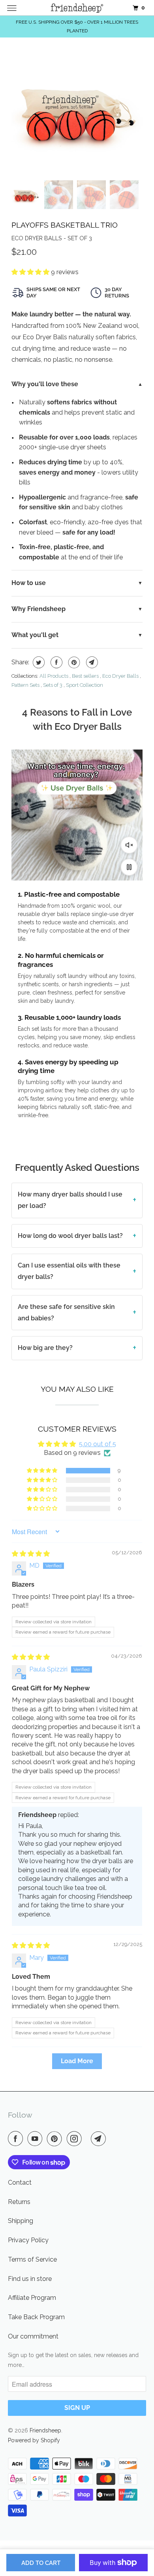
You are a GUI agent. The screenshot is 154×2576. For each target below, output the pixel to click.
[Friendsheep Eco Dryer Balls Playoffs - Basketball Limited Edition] (77, 111)
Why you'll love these (45, 384)
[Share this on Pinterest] (73, 662)
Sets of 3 (53, 685)
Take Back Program (36, 2317)
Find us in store (30, 2279)
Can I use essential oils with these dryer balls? (69, 1271)
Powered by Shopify (34, 2440)
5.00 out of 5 (98, 1444)
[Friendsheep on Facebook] (17, 2139)
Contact (20, 2182)
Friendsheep (45, 2430)
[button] (31, 272)
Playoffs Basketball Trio (65, 225)
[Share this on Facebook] (55, 662)
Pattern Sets (25, 685)
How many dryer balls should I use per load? (70, 1200)
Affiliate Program (32, 2298)
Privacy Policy (28, 2240)
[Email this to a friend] (91, 662)
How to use (29, 583)
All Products (54, 676)
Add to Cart (41, 2563)
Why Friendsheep (38, 609)
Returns (19, 2202)
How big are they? (45, 1348)
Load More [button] (77, 2061)
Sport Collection (85, 685)
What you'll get (35, 635)
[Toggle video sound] (129, 845)
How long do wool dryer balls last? (70, 1236)
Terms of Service (32, 2259)
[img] (31, 1554)
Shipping (21, 2221)
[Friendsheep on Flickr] (88, 2139)
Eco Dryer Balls (120, 676)
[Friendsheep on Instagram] (76, 2139)
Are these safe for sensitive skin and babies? (66, 1312)
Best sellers (85, 676)
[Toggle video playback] (129, 867)
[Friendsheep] (77, 8)
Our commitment (33, 2336)
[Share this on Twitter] (38, 662)
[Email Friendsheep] (100, 2139)
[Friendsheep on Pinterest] (56, 2139)
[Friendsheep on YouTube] (36, 2139)
